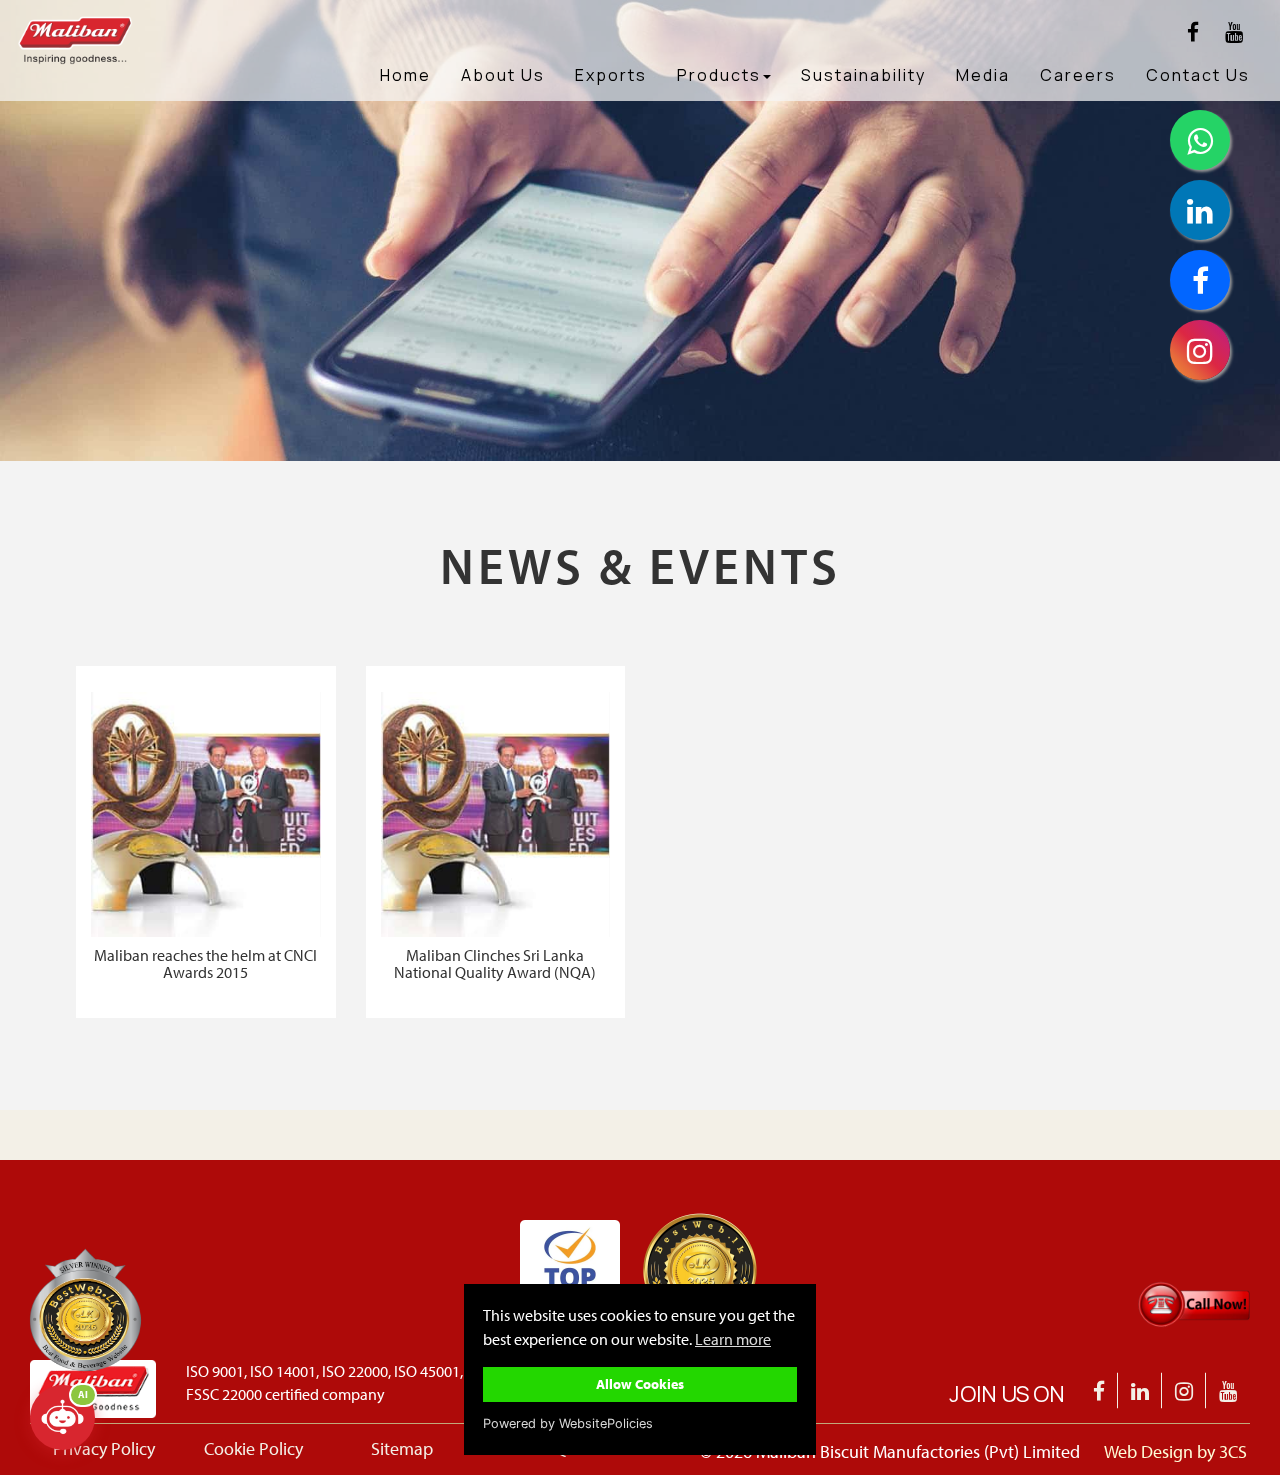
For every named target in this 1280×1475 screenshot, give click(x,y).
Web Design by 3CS (1175, 1451)
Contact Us (1198, 75)
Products (719, 75)
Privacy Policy (104, 1448)
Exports (611, 75)
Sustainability (863, 75)
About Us (503, 75)
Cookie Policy (253, 1448)
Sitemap (402, 1448)
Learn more (733, 1339)
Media (983, 75)
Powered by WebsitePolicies (568, 1423)
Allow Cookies (640, 1383)
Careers (1078, 75)
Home (405, 75)
